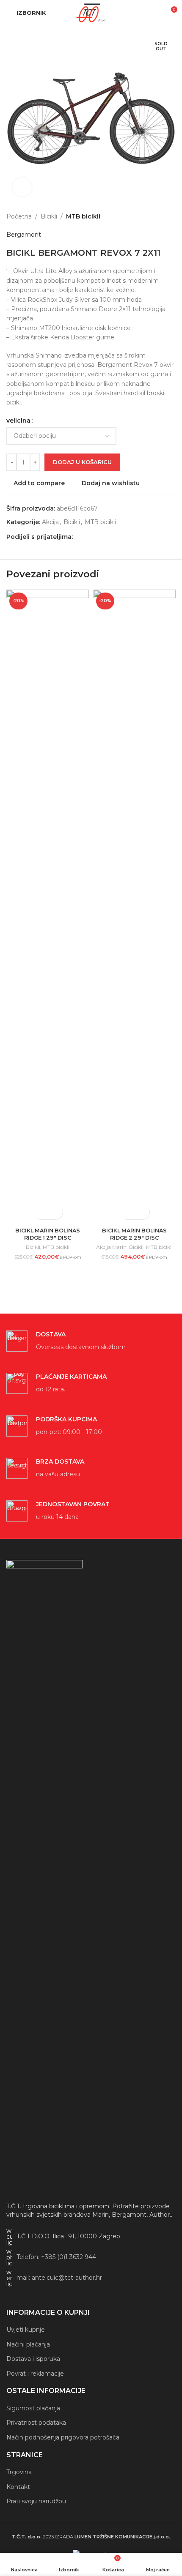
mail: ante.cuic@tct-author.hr (59, 2278)
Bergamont (24, 235)
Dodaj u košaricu (82, 462)
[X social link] (88, 537)
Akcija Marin (111, 1247)
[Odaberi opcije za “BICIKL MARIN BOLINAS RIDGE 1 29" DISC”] (40, 1212)
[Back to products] (160, 216)
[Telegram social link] (119, 537)
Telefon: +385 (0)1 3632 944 (56, 2257)
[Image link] (44, 1877)
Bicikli (49, 216)
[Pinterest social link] (98, 537)
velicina (18, 421)
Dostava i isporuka (33, 2359)
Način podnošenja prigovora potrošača (63, 2437)
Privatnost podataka (36, 2423)
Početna (19, 216)
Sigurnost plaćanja (33, 2408)
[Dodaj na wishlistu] (55, 1212)
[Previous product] (150, 216)
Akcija (50, 522)
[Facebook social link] (78, 537)
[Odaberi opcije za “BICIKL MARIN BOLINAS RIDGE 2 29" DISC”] (127, 1212)
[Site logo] (91, 12)
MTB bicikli (83, 216)
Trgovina (19, 2472)
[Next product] (171, 216)
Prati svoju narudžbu (36, 2501)
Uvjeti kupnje (26, 2330)
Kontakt (18, 2487)
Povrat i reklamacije (35, 2374)
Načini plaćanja (28, 2344)
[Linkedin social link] (108, 537)
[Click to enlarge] (22, 187)
